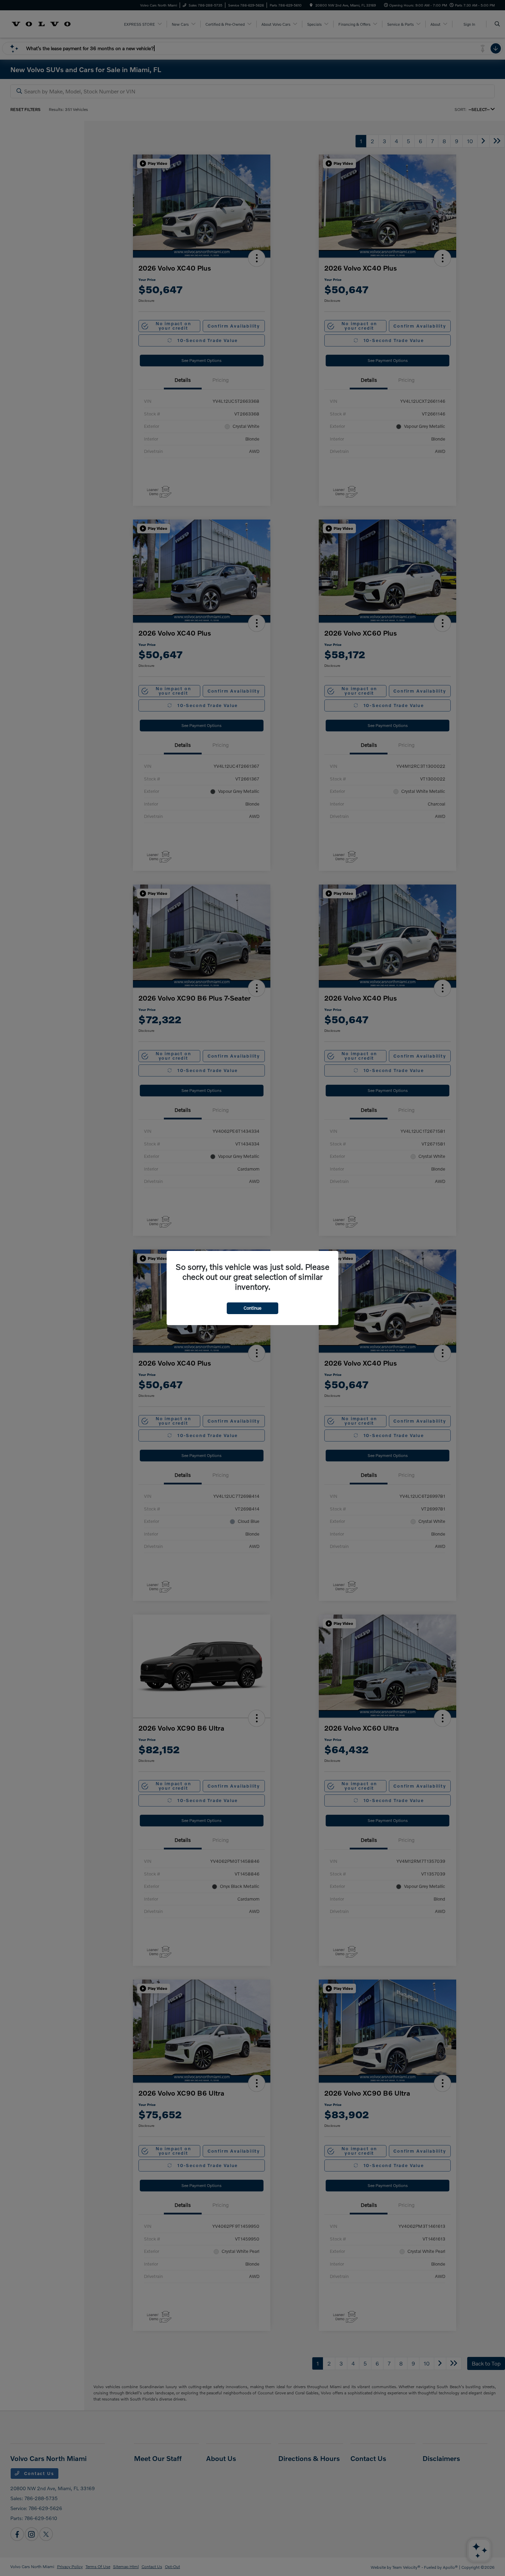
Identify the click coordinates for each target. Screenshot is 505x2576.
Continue (252, 1308)
